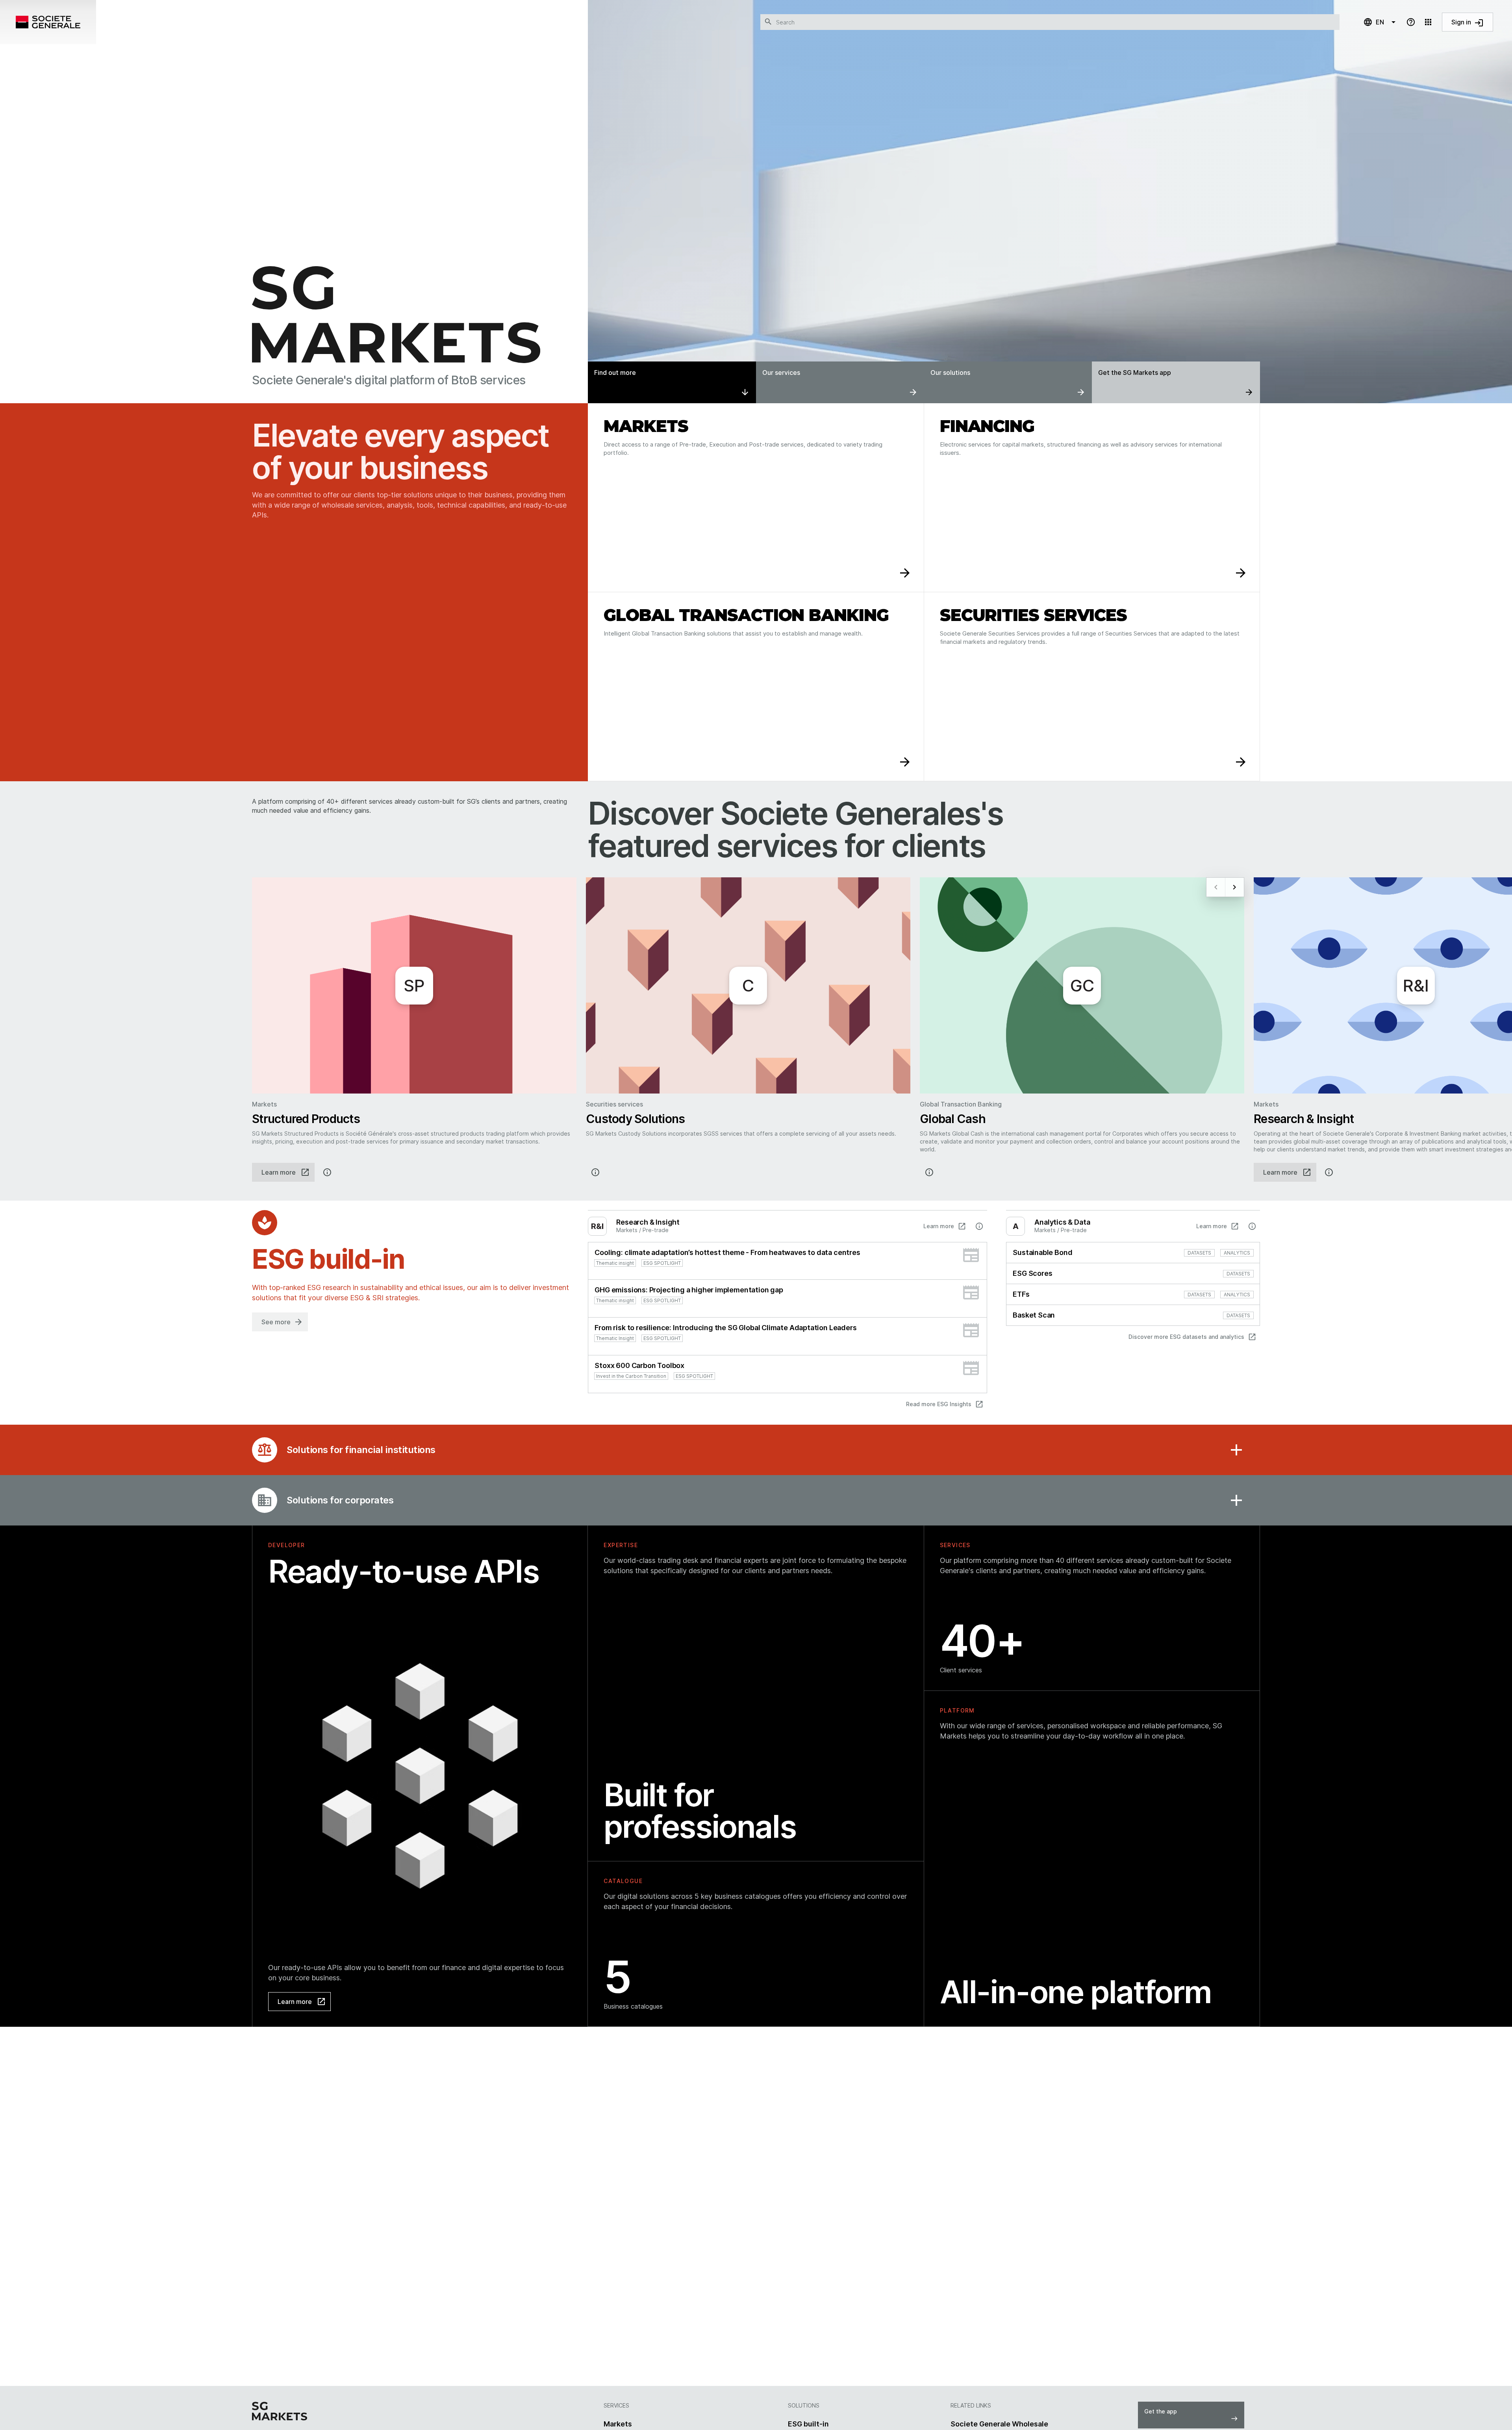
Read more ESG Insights (945, 1404)
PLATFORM (957, 1710)
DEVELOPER (287, 1545)
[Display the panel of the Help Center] (1411, 22)
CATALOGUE (623, 1881)
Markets (618, 2424)
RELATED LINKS (971, 2405)
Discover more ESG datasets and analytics (1192, 1337)
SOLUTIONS (804, 2405)
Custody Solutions (635, 1119)
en (1374, 22)
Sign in (1468, 23)
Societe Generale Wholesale (999, 2424)
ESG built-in (808, 2424)
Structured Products (306, 1119)
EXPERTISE (621, 1545)
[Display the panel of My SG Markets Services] (1428, 22)
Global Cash (953, 1119)
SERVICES (955, 1545)
